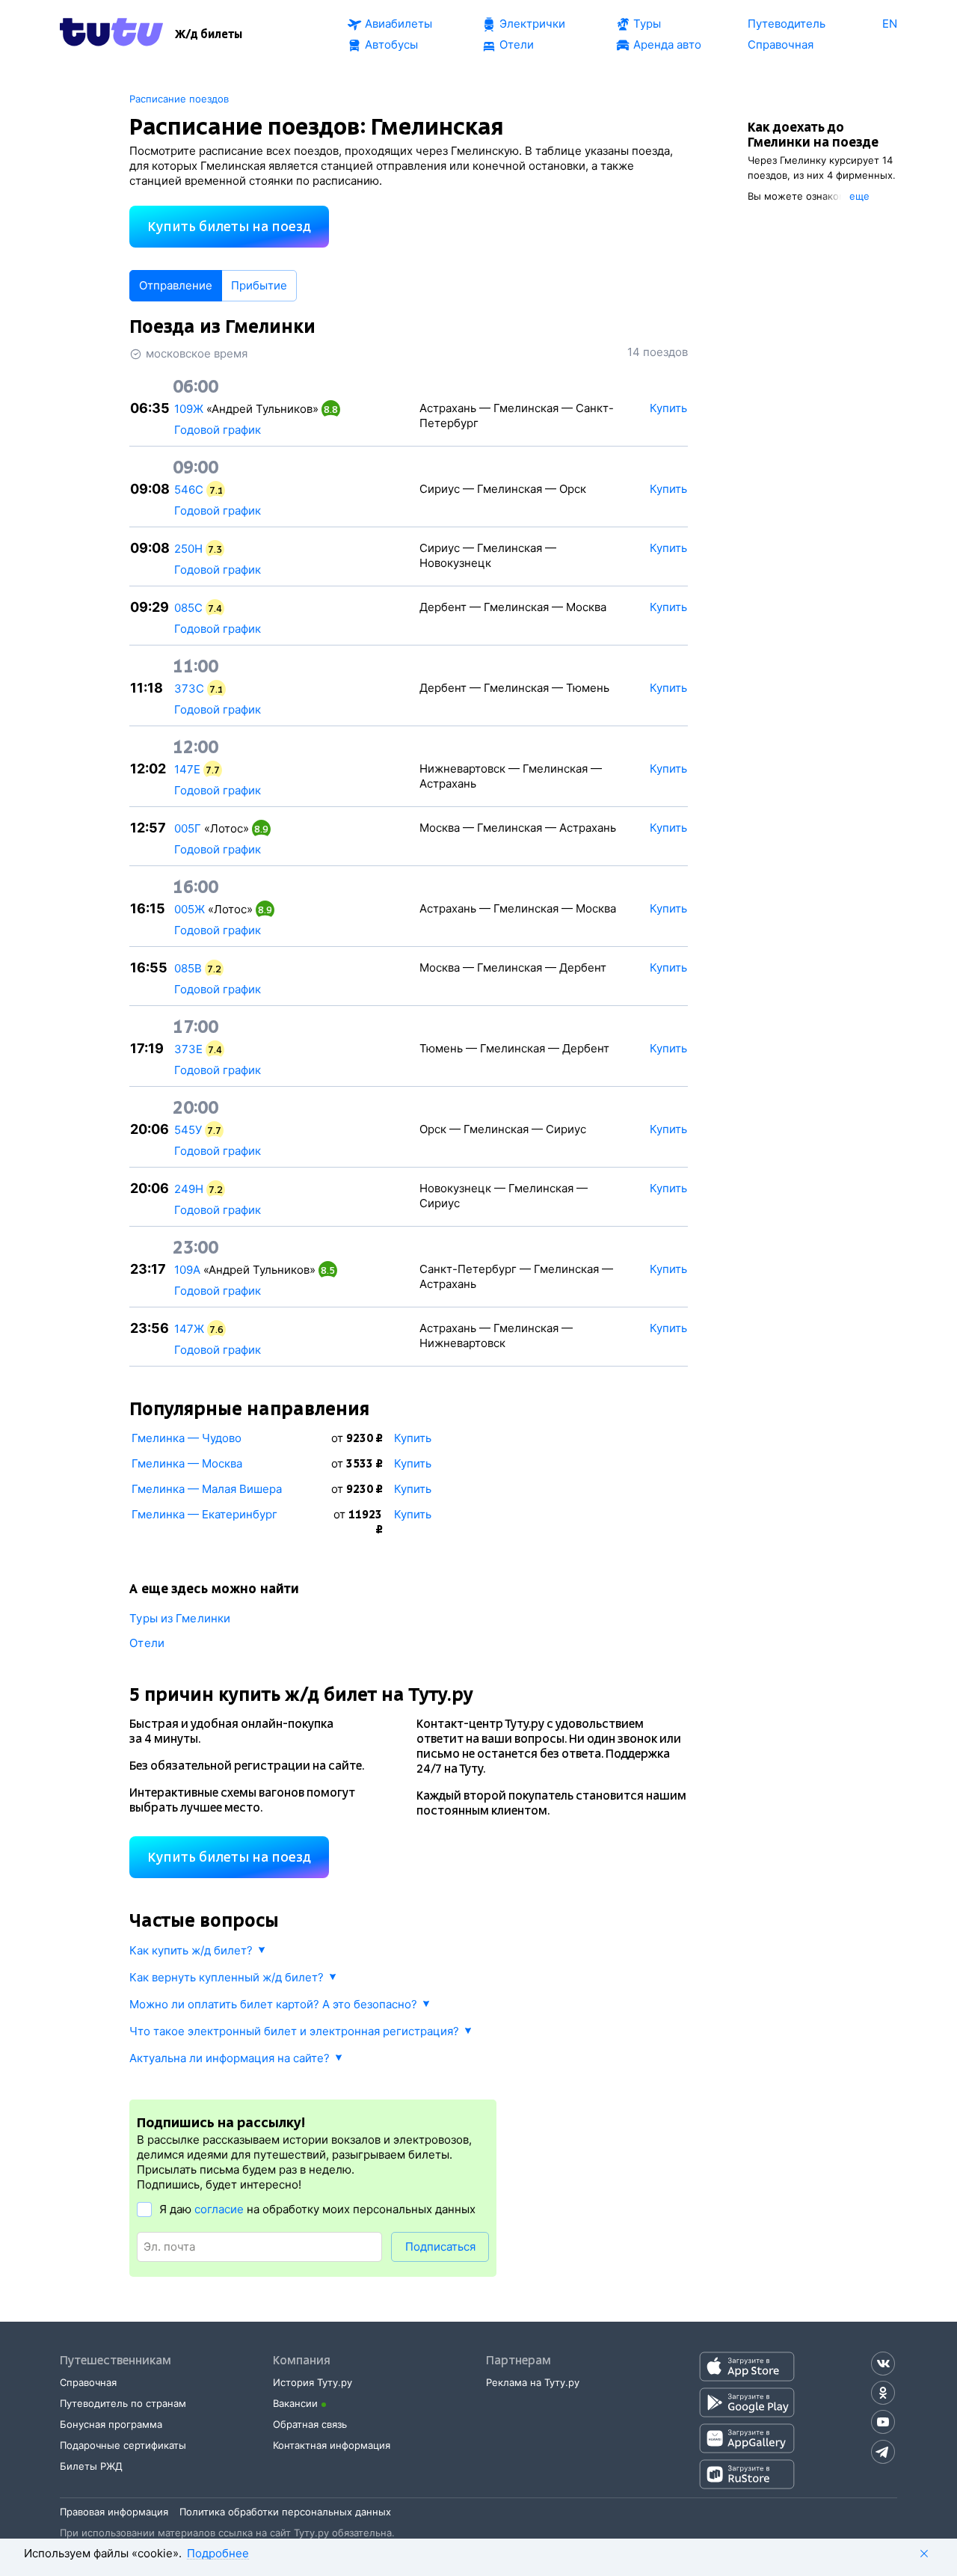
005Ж (190, 909)
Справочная (88, 2382)
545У (188, 1130)
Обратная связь (310, 2424)
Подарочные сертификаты (123, 2445)
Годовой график (218, 430)
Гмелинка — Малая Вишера (207, 1489)
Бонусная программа (111, 2424)
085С (188, 608)
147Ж (189, 1329)
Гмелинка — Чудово (187, 1438)
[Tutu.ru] (111, 34)
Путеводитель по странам (123, 2403)
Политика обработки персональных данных (285, 2512)
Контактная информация (332, 2445)
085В (188, 968)
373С (189, 689)
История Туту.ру (313, 2382)
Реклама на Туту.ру (533, 2382)
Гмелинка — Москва (187, 1463)
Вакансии (295, 2403)
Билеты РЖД (91, 2466)
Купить (413, 1438)
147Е (187, 769)
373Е (188, 1049)
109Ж (189, 409)
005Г (188, 828)
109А (187, 1270)
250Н (188, 549)
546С (189, 490)
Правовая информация (114, 2512)
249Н (189, 1189)
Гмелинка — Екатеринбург (204, 1514)
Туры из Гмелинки (180, 1618)
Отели (147, 1643)
